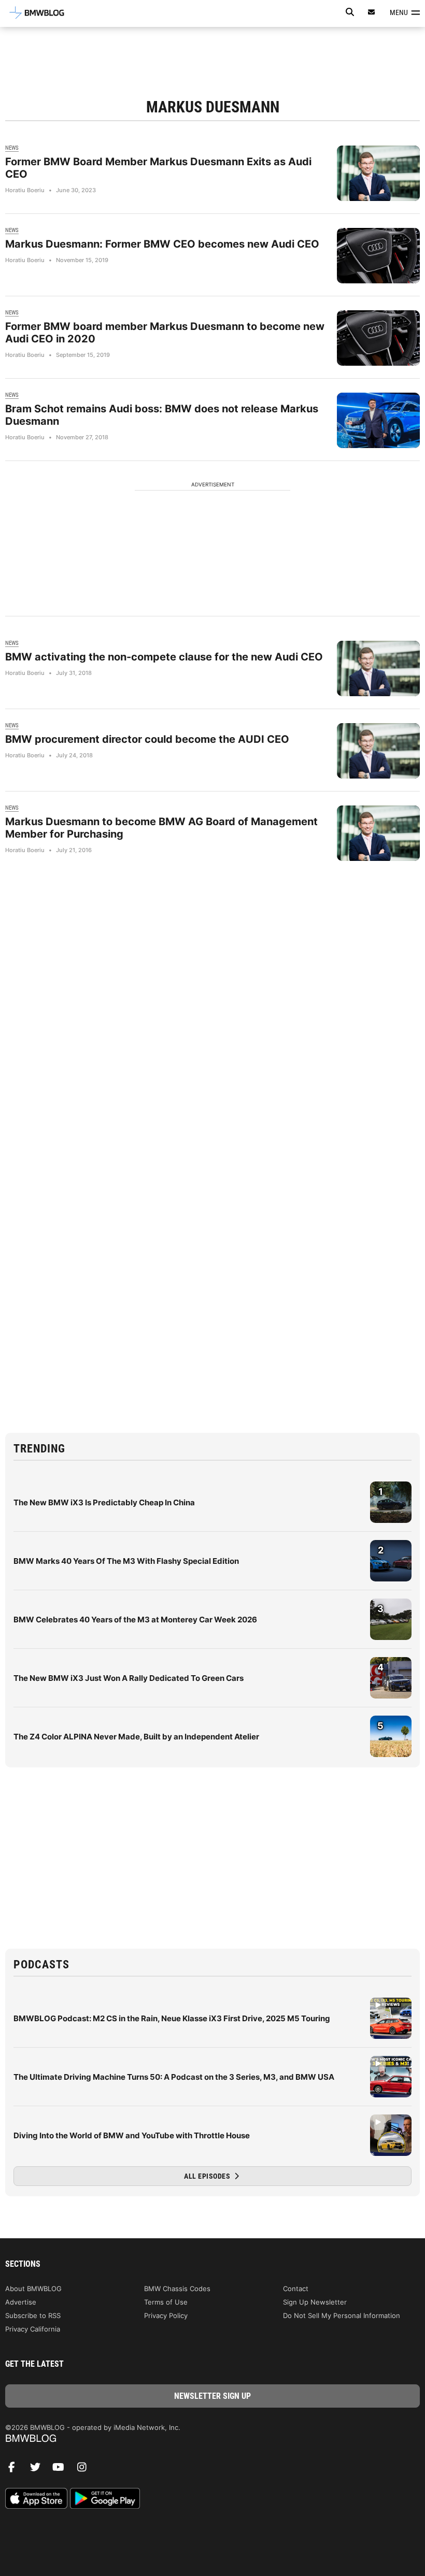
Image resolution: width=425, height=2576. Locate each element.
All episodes (208, 2176)
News (12, 148)
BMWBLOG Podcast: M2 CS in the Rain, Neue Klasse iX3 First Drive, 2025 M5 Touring (172, 2018)
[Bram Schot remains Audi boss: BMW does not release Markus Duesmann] (378, 420)
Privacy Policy (166, 2315)
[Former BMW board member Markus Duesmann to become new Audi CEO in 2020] (378, 338)
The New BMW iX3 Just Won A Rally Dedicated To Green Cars (129, 1678)
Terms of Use (166, 2302)
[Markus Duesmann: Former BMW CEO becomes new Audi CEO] (378, 256)
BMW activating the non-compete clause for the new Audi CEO (164, 657)
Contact (296, 2289)
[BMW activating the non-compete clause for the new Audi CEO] (378, 668)
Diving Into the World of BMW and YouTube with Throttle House (132, 2135)
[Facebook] (16, 2470)
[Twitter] (39, 2470)
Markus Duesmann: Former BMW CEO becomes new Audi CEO (162, 244)
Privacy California (33, 2329)
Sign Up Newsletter (315, 2302)
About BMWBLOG (33, 2289)
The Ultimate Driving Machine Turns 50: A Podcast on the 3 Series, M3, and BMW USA (174, 2077)
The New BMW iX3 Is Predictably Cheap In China (104, 1502)
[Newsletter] (372, 12)
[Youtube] (62, 2470)
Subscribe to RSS (33, 2315)
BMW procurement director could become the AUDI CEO (147, 739)
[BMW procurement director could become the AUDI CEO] (378, 751)
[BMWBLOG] (212, 2439)
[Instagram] (86, 2470)
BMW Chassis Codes (177, 2289)
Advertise (21, 2302)
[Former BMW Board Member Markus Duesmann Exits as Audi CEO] (378, 173)
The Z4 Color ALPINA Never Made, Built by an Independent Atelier (136, 1737)
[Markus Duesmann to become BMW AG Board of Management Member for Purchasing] (378, 833)
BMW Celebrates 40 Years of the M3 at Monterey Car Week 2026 (135, 1620)
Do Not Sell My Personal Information (342, 2315)
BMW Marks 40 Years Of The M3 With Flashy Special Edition (126, 1561)
